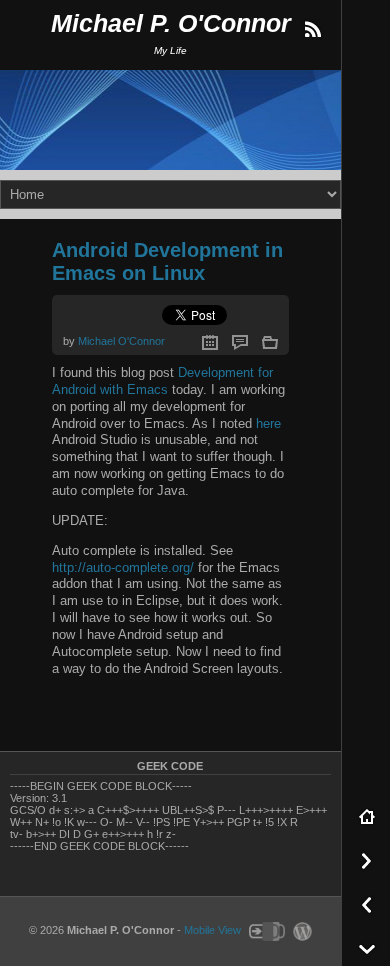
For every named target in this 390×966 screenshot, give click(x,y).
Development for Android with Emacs (162, 381)
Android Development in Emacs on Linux (167, 261)
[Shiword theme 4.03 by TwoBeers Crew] (266, 930)
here (268, 423)
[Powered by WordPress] (300, 930)
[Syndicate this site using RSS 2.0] (312, 30)
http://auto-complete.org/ (123, 567)
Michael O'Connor (121, 341)
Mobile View (212, 930)
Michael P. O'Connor (171, 23)
